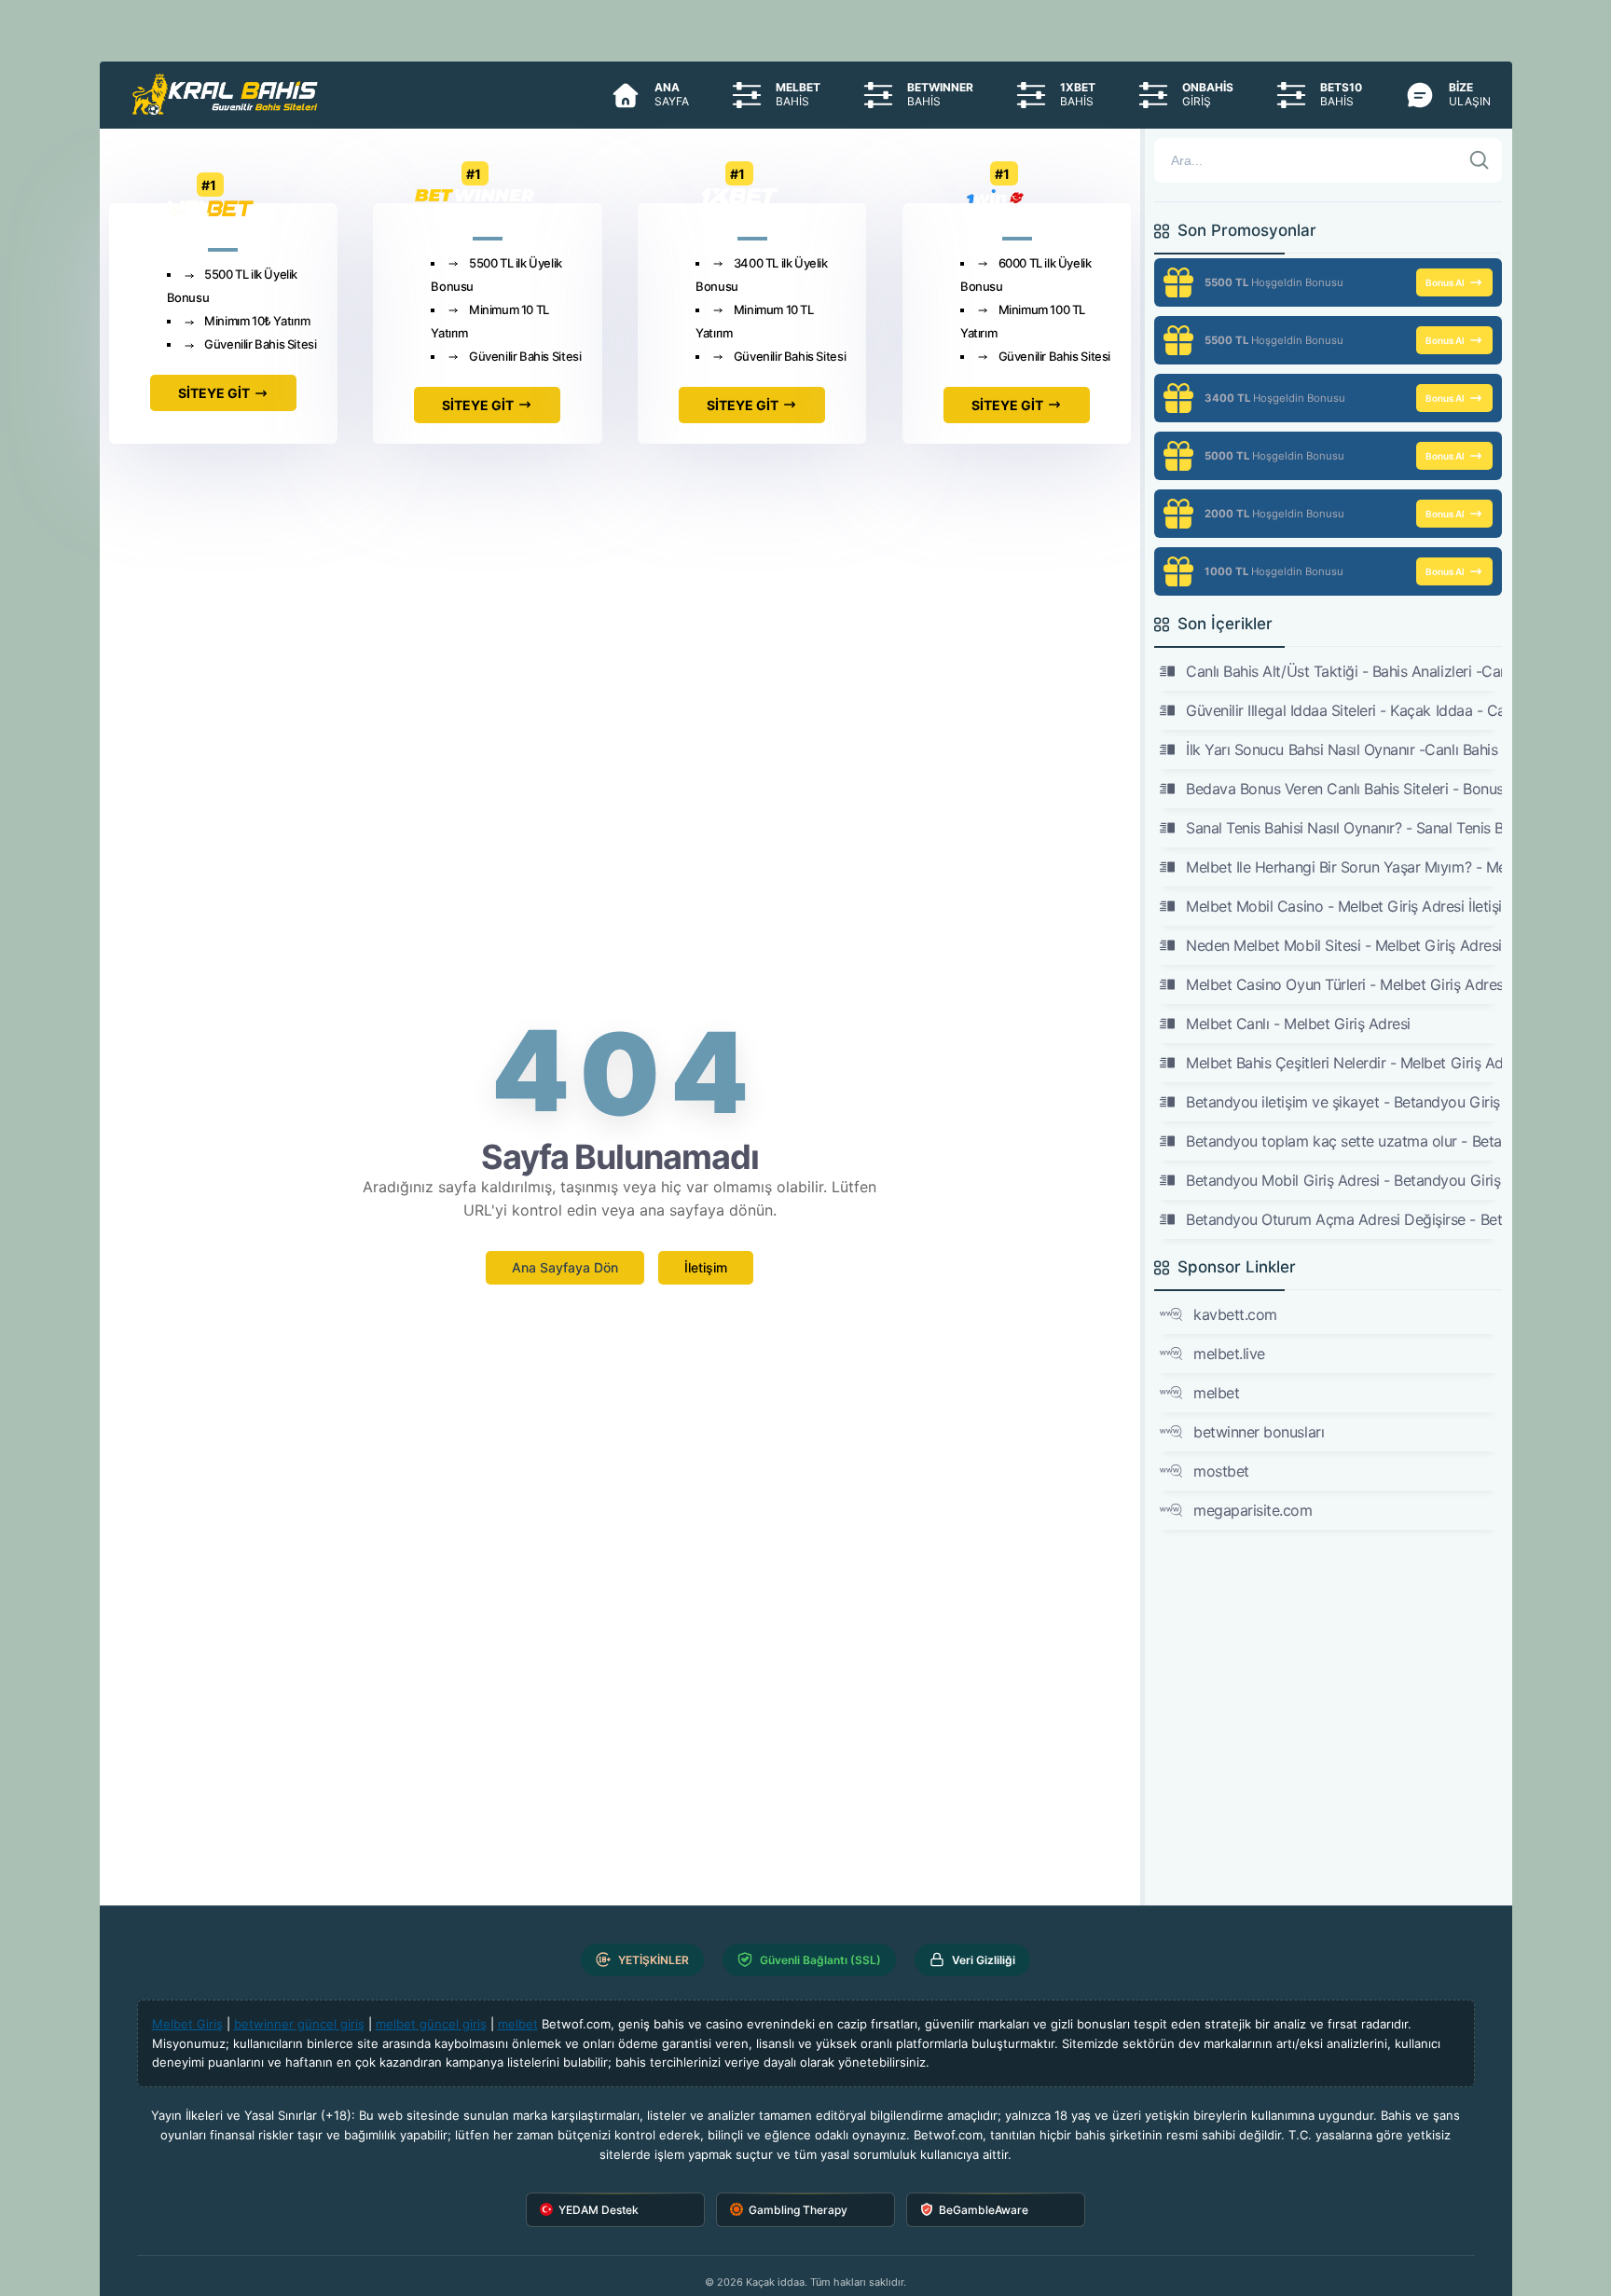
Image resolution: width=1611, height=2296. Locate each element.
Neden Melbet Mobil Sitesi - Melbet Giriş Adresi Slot (1343, 945)
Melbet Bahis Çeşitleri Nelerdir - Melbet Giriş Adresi (1343, 1063)
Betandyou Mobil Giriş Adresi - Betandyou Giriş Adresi (1343, 1180)
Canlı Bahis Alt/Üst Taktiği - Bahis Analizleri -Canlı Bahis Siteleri (1343, 671)
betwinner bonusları (1259, 1432)
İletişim (706, 1267)
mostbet (1221, 1471)
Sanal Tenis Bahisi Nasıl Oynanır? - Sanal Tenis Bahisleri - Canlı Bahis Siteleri (1343, 828)
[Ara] (1480, 160)
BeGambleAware (984, 2210)
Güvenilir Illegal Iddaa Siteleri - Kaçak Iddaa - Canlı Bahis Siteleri (1343, 710)
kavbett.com (1235, 1314)
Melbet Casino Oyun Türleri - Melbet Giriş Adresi (1343, 984)
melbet (1216, 1393)
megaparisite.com (1253, 1510)
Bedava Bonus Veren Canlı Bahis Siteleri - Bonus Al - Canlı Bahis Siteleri (1343, 789)
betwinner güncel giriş (299, 2024)
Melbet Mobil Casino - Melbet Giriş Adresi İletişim (1343, 906)
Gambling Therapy (798, 2210)
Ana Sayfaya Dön (565, 1267)
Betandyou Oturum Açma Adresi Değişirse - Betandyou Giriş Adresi (1343, 1219)
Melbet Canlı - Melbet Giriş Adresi (1298, 1024)
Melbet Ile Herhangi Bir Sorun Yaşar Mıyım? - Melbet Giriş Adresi (1343, 867)
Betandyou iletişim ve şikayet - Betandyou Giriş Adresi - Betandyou (1343, 1102)
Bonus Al (1445, 282)
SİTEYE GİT (214, 393)
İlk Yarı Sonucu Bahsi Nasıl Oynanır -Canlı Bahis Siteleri (1343, 749)
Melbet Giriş (187, 2024)
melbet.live (1229, 1354)
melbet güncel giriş (431, 2024)
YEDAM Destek (599, 2210)
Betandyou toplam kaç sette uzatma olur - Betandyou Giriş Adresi (1343, 1141)
